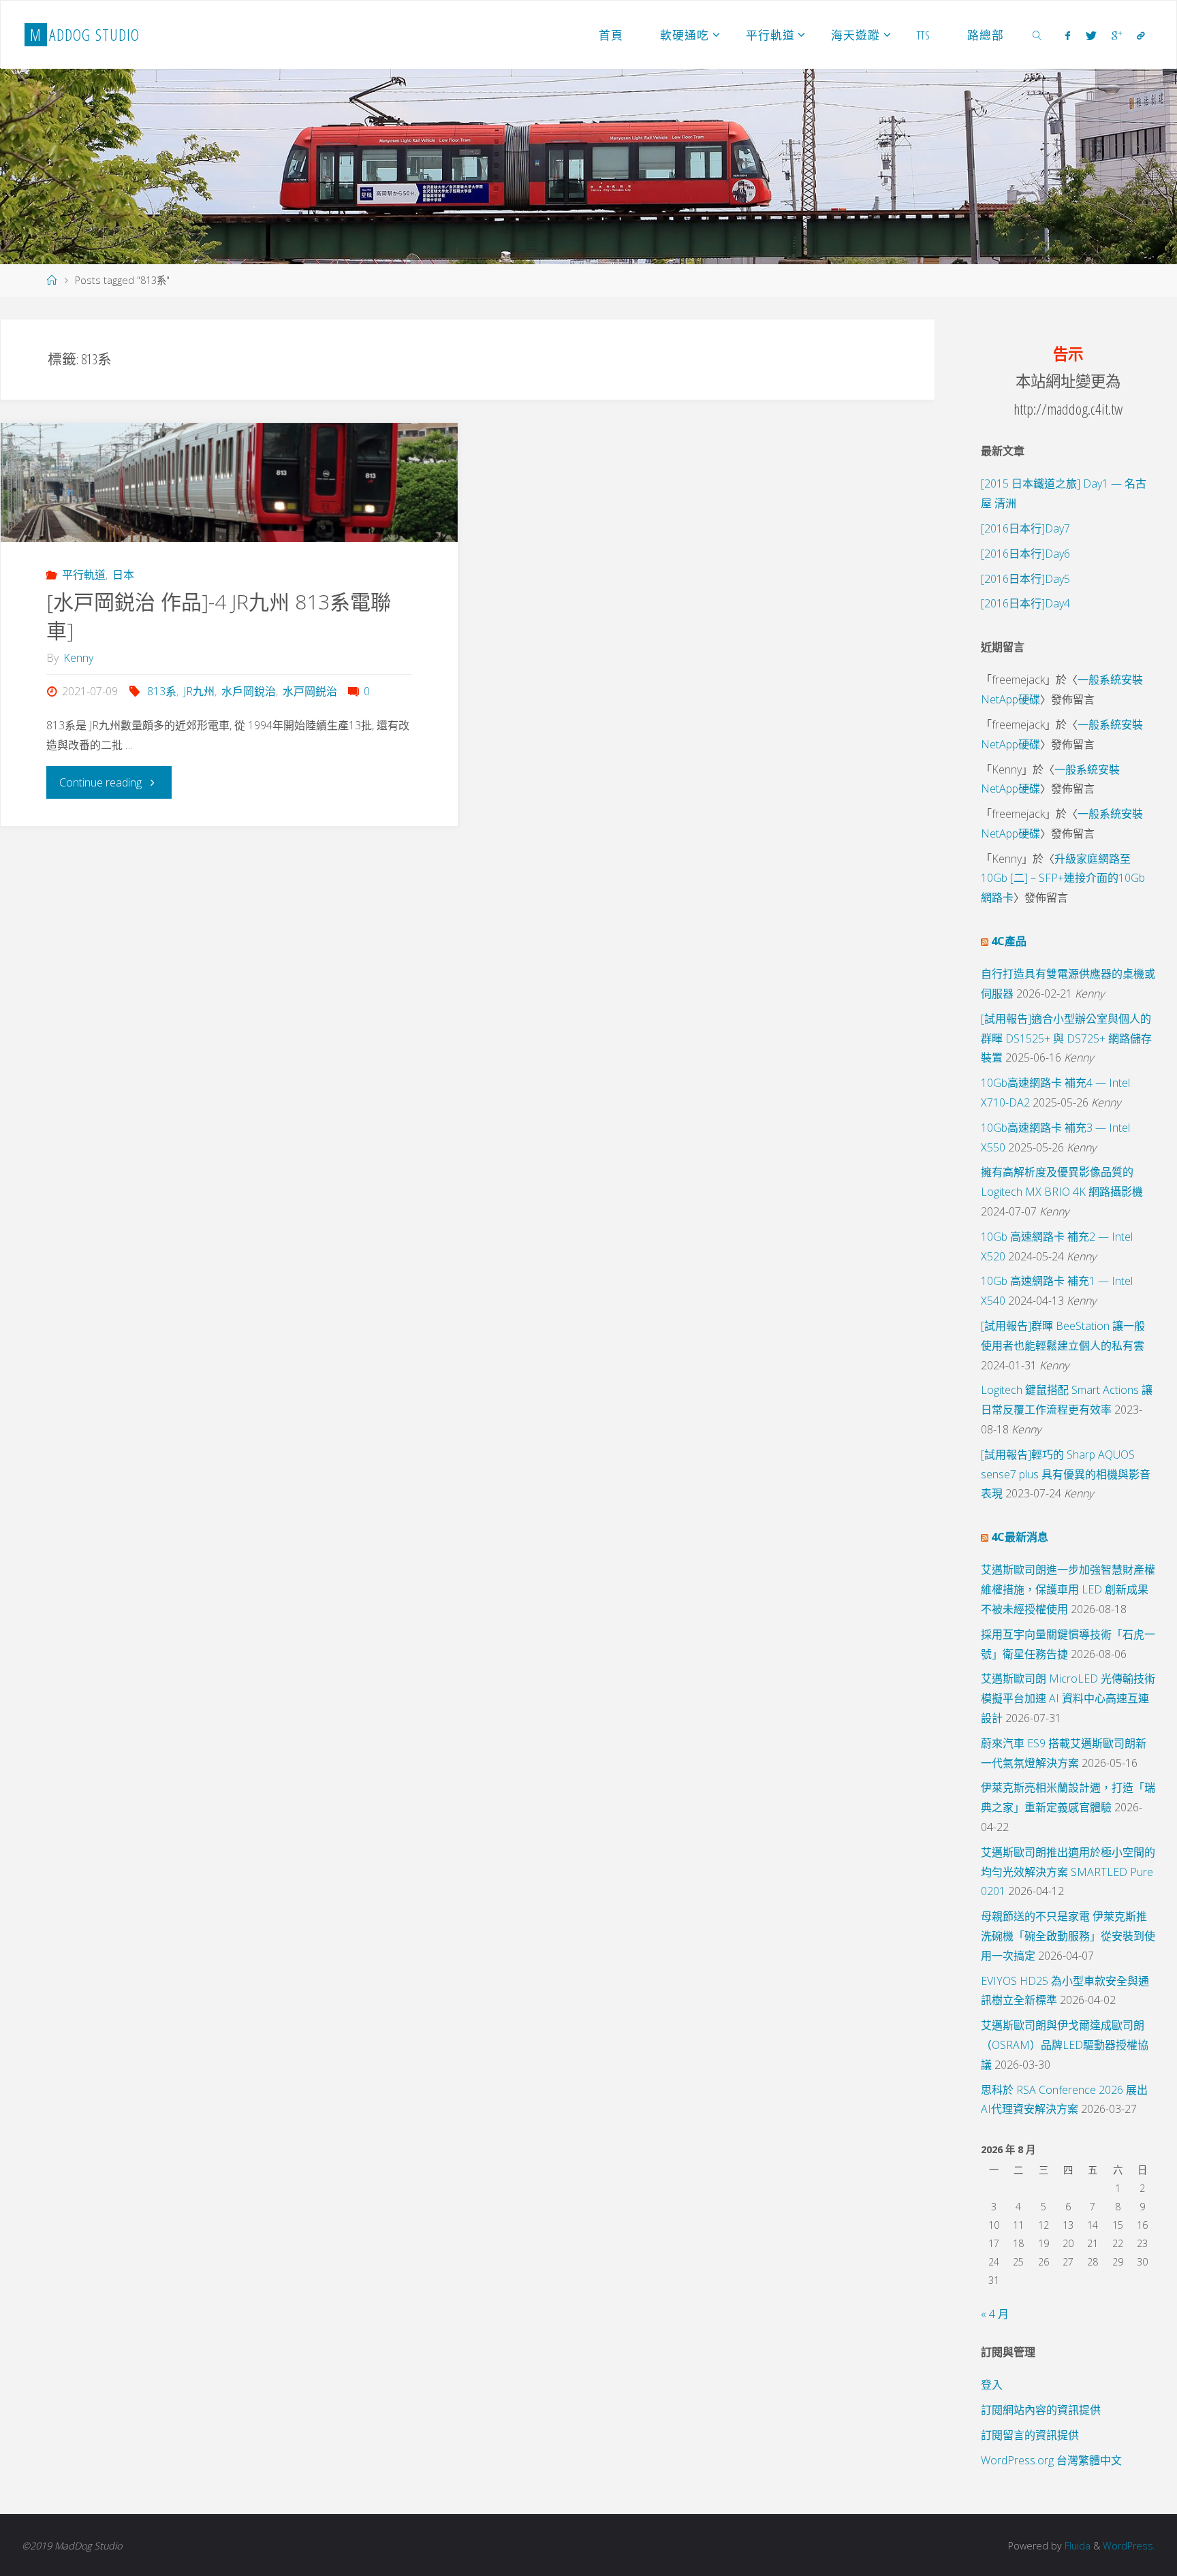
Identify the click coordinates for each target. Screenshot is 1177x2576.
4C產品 (1009, 941)
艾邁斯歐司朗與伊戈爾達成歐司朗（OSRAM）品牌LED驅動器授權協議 (1065, 2045)
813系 (162, 691)
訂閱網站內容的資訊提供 (1041, 2410)
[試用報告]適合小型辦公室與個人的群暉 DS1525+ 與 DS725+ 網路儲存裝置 (1066, 1038)
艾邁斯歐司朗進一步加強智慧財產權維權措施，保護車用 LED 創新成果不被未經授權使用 (1068, 1589)
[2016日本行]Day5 (1025, 579)
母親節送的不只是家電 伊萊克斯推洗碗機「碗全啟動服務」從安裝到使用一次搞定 (1068, 1936)
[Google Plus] (1117, 35)
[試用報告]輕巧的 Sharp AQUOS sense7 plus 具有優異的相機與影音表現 (1066, 1474)
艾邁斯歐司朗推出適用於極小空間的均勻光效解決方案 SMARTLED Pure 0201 (1068, 1872)
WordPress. (1129, 2546)
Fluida (1076, 2546)
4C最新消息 (1020, 1537)
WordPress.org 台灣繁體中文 (1051, 2460)
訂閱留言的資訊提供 (1030, 2435)
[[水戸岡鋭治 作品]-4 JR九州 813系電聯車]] (229, 482)
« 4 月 (995, 2314)
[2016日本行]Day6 (1025, 554)
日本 (123, 575)
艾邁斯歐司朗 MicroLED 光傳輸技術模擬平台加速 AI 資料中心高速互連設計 (1068, 1698)
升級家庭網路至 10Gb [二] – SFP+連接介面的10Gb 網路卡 (1063, 878)
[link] (1037, 35)
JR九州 (199, 691)
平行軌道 (83, 575)
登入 (992, 2385)
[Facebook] (1068, 35)
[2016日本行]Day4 (1025, 603)
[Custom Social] (1141, 35)
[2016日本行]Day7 (1025, 528)
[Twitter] (1090, 35)
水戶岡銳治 (249, 691)
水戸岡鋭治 (310, 691)
